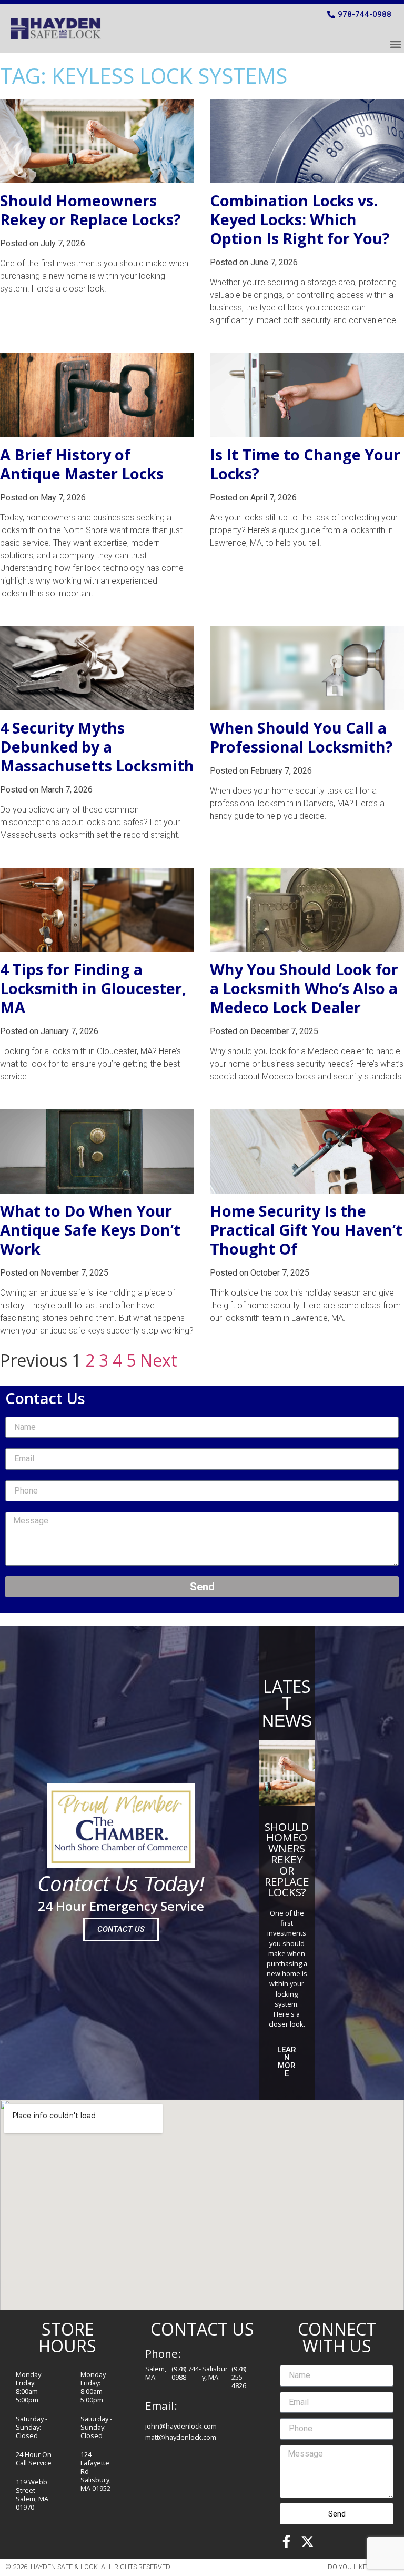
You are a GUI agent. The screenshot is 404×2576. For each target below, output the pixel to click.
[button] (395, 44)
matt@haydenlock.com (181, 2437)
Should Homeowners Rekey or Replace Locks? (90, 210)
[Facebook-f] (286, 2542)
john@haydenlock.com (181, 2426)
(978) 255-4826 (239, 2377)
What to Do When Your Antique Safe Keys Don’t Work (90, 1230)
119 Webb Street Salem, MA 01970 (32, 2494)
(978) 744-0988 (186, 2373)
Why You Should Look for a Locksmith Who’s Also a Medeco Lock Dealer (304, 988)
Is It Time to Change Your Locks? (305, 464)
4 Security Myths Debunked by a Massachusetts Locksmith (97, 746)
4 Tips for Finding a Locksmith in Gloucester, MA (93, 988)
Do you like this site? (363, 2567)
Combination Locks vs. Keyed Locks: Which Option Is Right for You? (300, 219)
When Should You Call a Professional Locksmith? (301, 737)
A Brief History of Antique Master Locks (82, 464)
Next (159, 1360)
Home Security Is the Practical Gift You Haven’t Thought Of (306, 1230)
